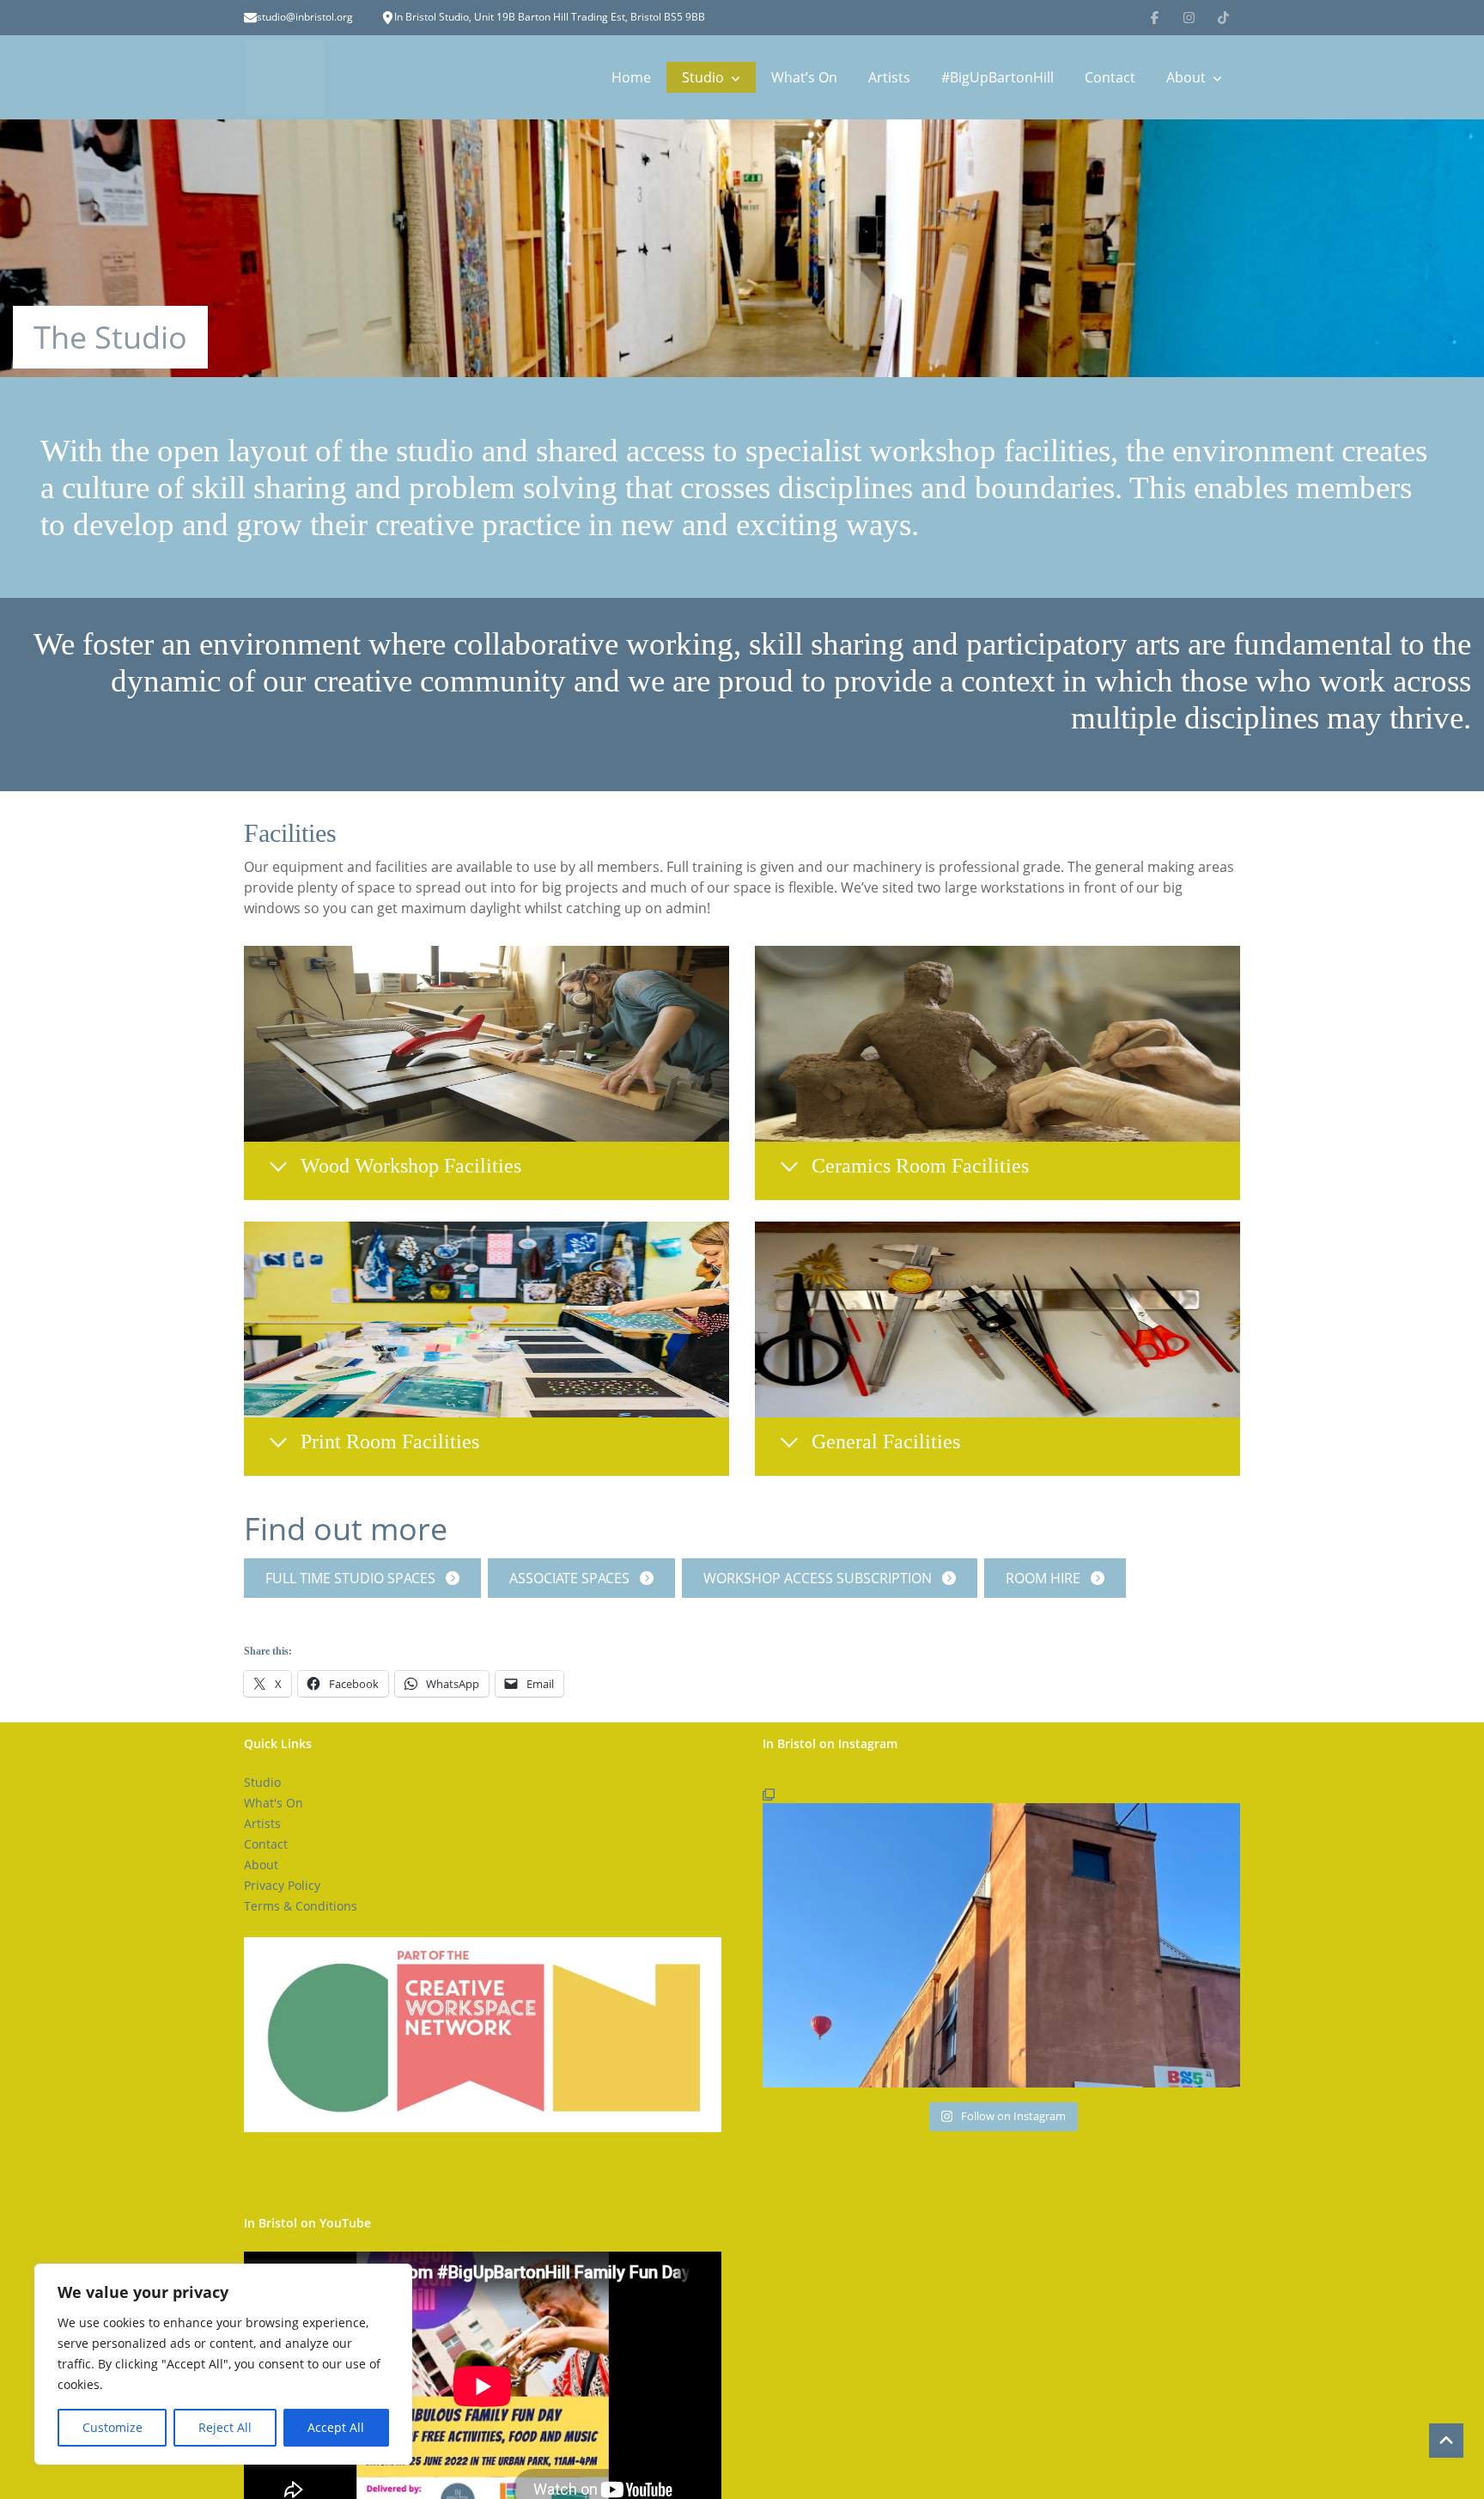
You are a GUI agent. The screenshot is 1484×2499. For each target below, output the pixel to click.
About (1186, 77)
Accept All (336, 2427)
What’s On (804, 77)
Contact (1110, 77)
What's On (274, 1803)
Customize (113, 2427)
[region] (223, 2364)
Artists (889, 77)
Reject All (225, 2427)
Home (631, 77)
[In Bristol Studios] (285, 77)
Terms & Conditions (301, 1906)
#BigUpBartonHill (997, 77)
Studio (703, 77)
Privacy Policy (282, 1885)
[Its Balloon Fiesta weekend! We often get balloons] (1001, 1935)
